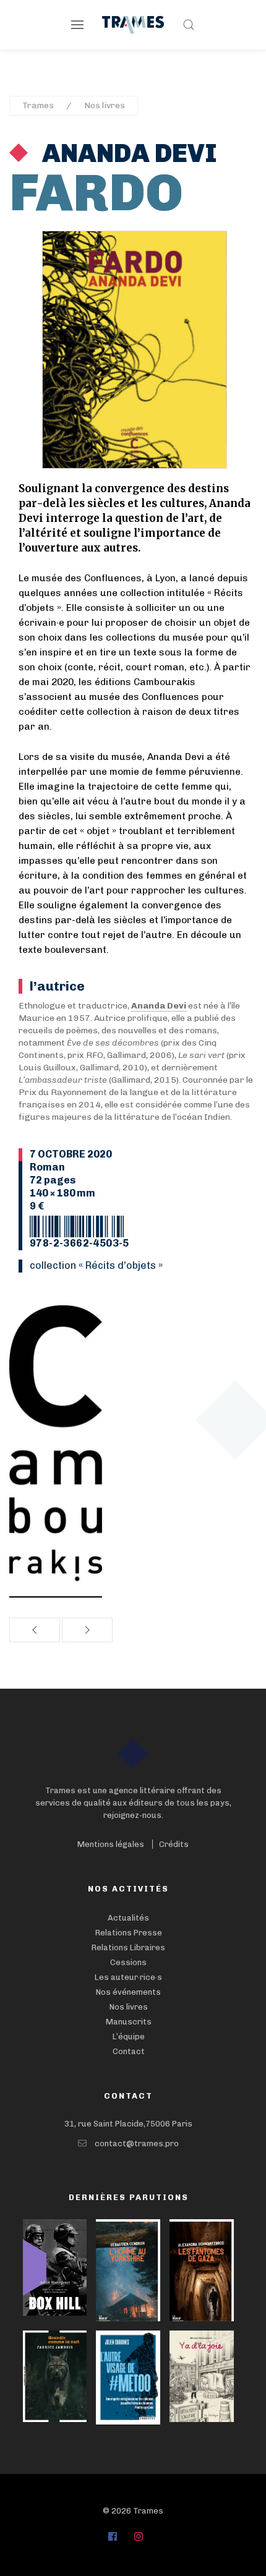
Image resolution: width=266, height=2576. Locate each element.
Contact (129, 2051)
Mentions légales (111, 1844)
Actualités (128, 1918)
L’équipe (129, 2036)
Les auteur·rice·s (128, 1977)
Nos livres (105, 105)
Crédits (174, 1844)
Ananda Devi (127, 153)
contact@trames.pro (137, 2143)
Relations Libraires (128, 1947)
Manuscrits (129, 2022)
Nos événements (128, 1992)
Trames (38, 105)
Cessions (128, 1962)
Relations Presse (129, 1933)
